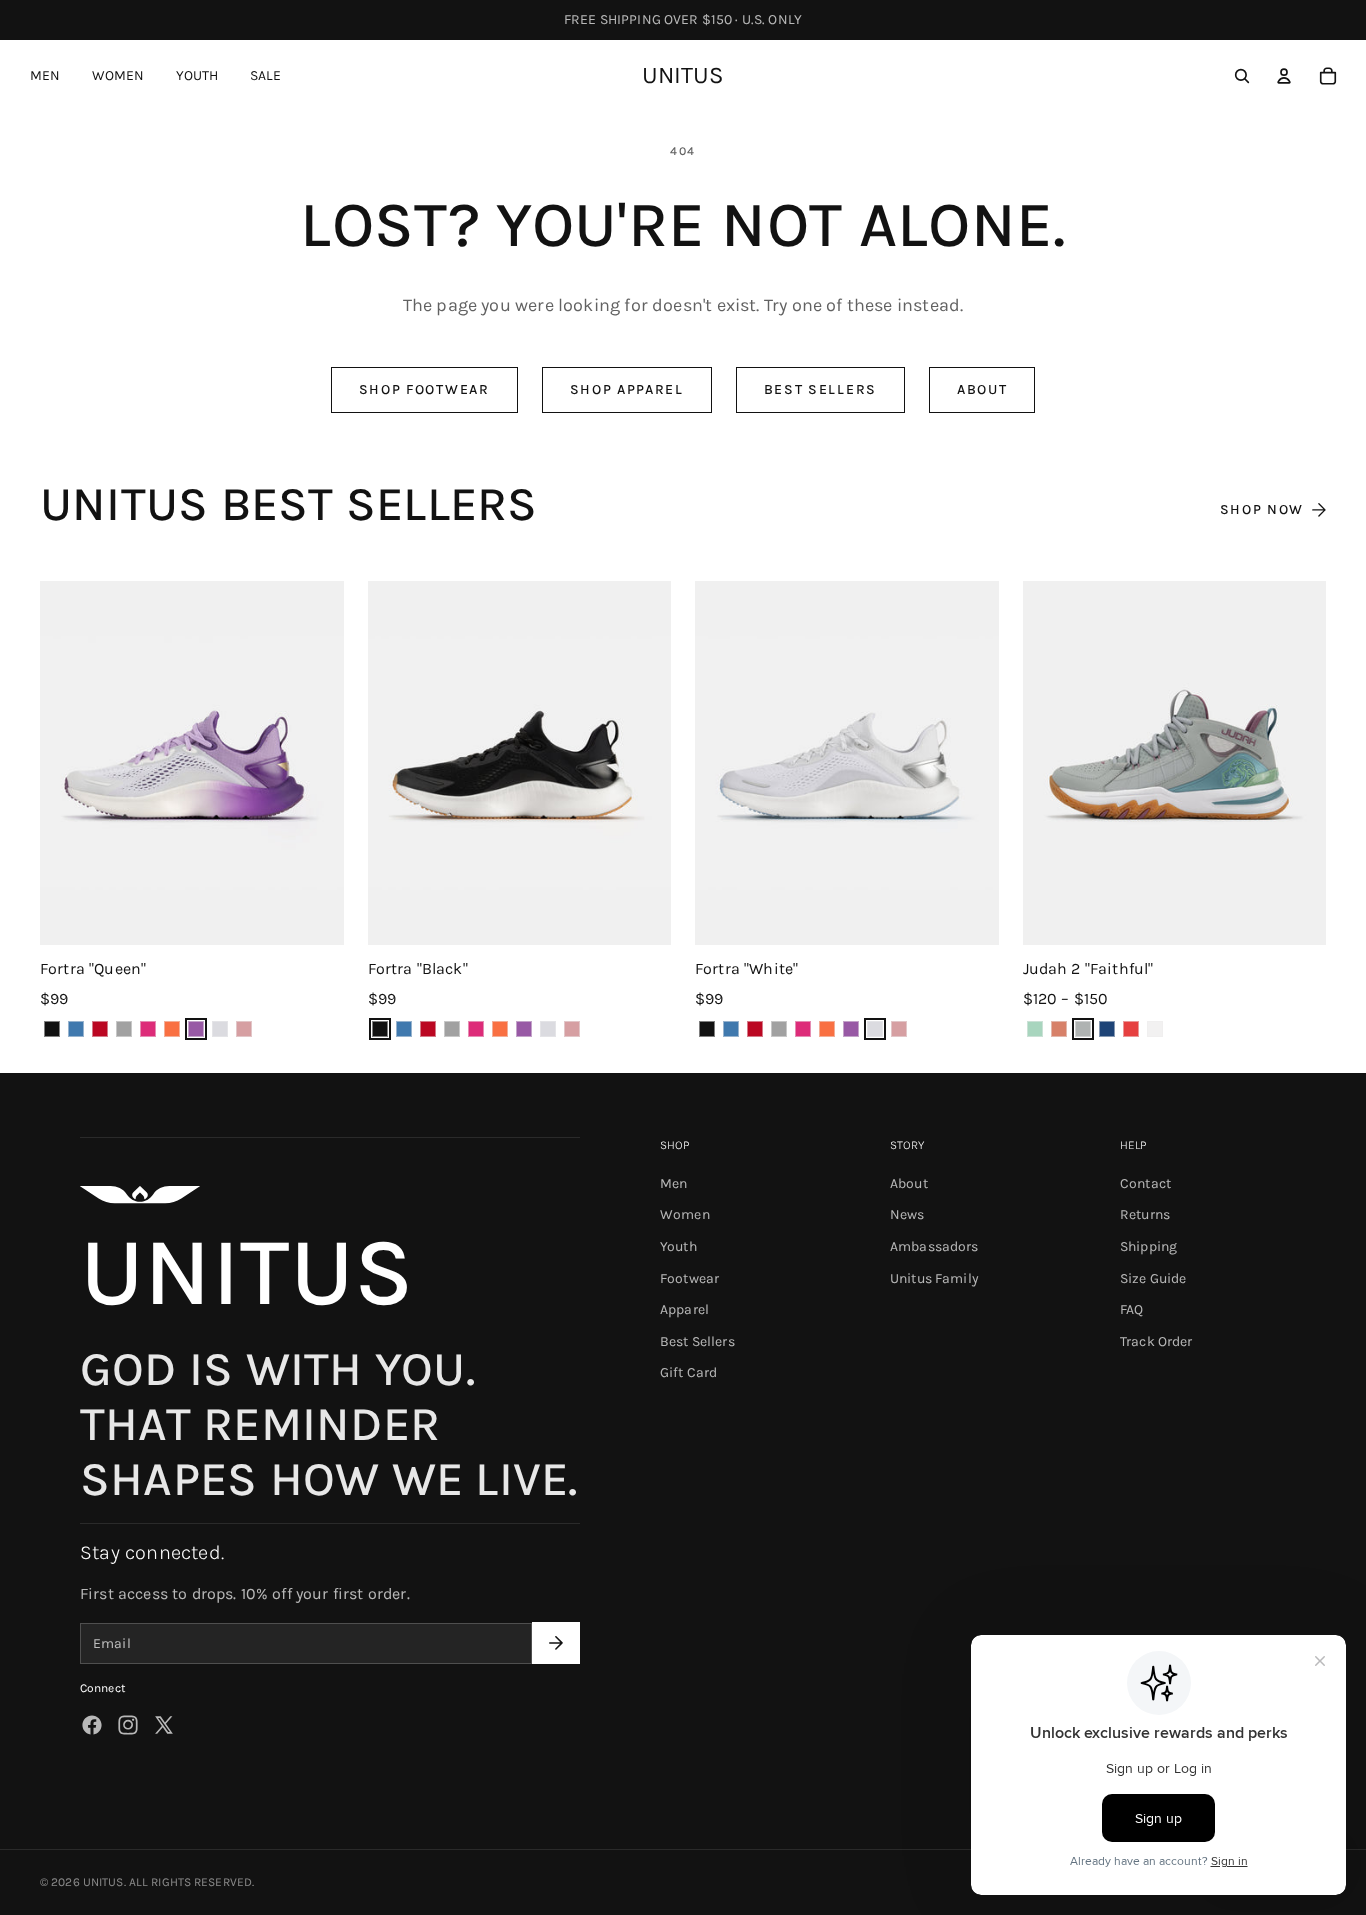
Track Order (1156, 1341)
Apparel (684, 1310)
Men (673, 1183)
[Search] (1242, 76)
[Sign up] (556, 1644)
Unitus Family (934, 1278)
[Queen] (196, 1029)
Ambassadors (934, 1246)
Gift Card (688, 1373)
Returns (1145, 1215)
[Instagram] (128, 1725)
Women (685, 1215)
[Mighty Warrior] (1131, 1029)
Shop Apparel (627, 389)
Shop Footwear (424, 389)
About (982, 389)
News (907, 1215)
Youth (678, 1246)
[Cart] (1328, 76)
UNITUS (103, 1882)
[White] (220, 1029)
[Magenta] (148, 1029)
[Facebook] (92, 1725)
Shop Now (1262, 509)
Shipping (1148, 1246)
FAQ (1131, 1310)
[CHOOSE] (312, 913)
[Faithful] (1083, 1029)
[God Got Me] (1107, 1029)
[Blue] (76, 1029)
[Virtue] (244, 1029)
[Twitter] (164, 1725)
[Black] (52, 1029)
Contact (1145, 1183)
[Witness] (1155, 1029)
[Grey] (124, 1029)
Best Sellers (820, 389)
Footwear (689, 1278)
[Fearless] (1035, 1029)
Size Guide (1153, 1278)
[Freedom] (100, 1029)
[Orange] (172, 1029)
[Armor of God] (1059, 1029)
